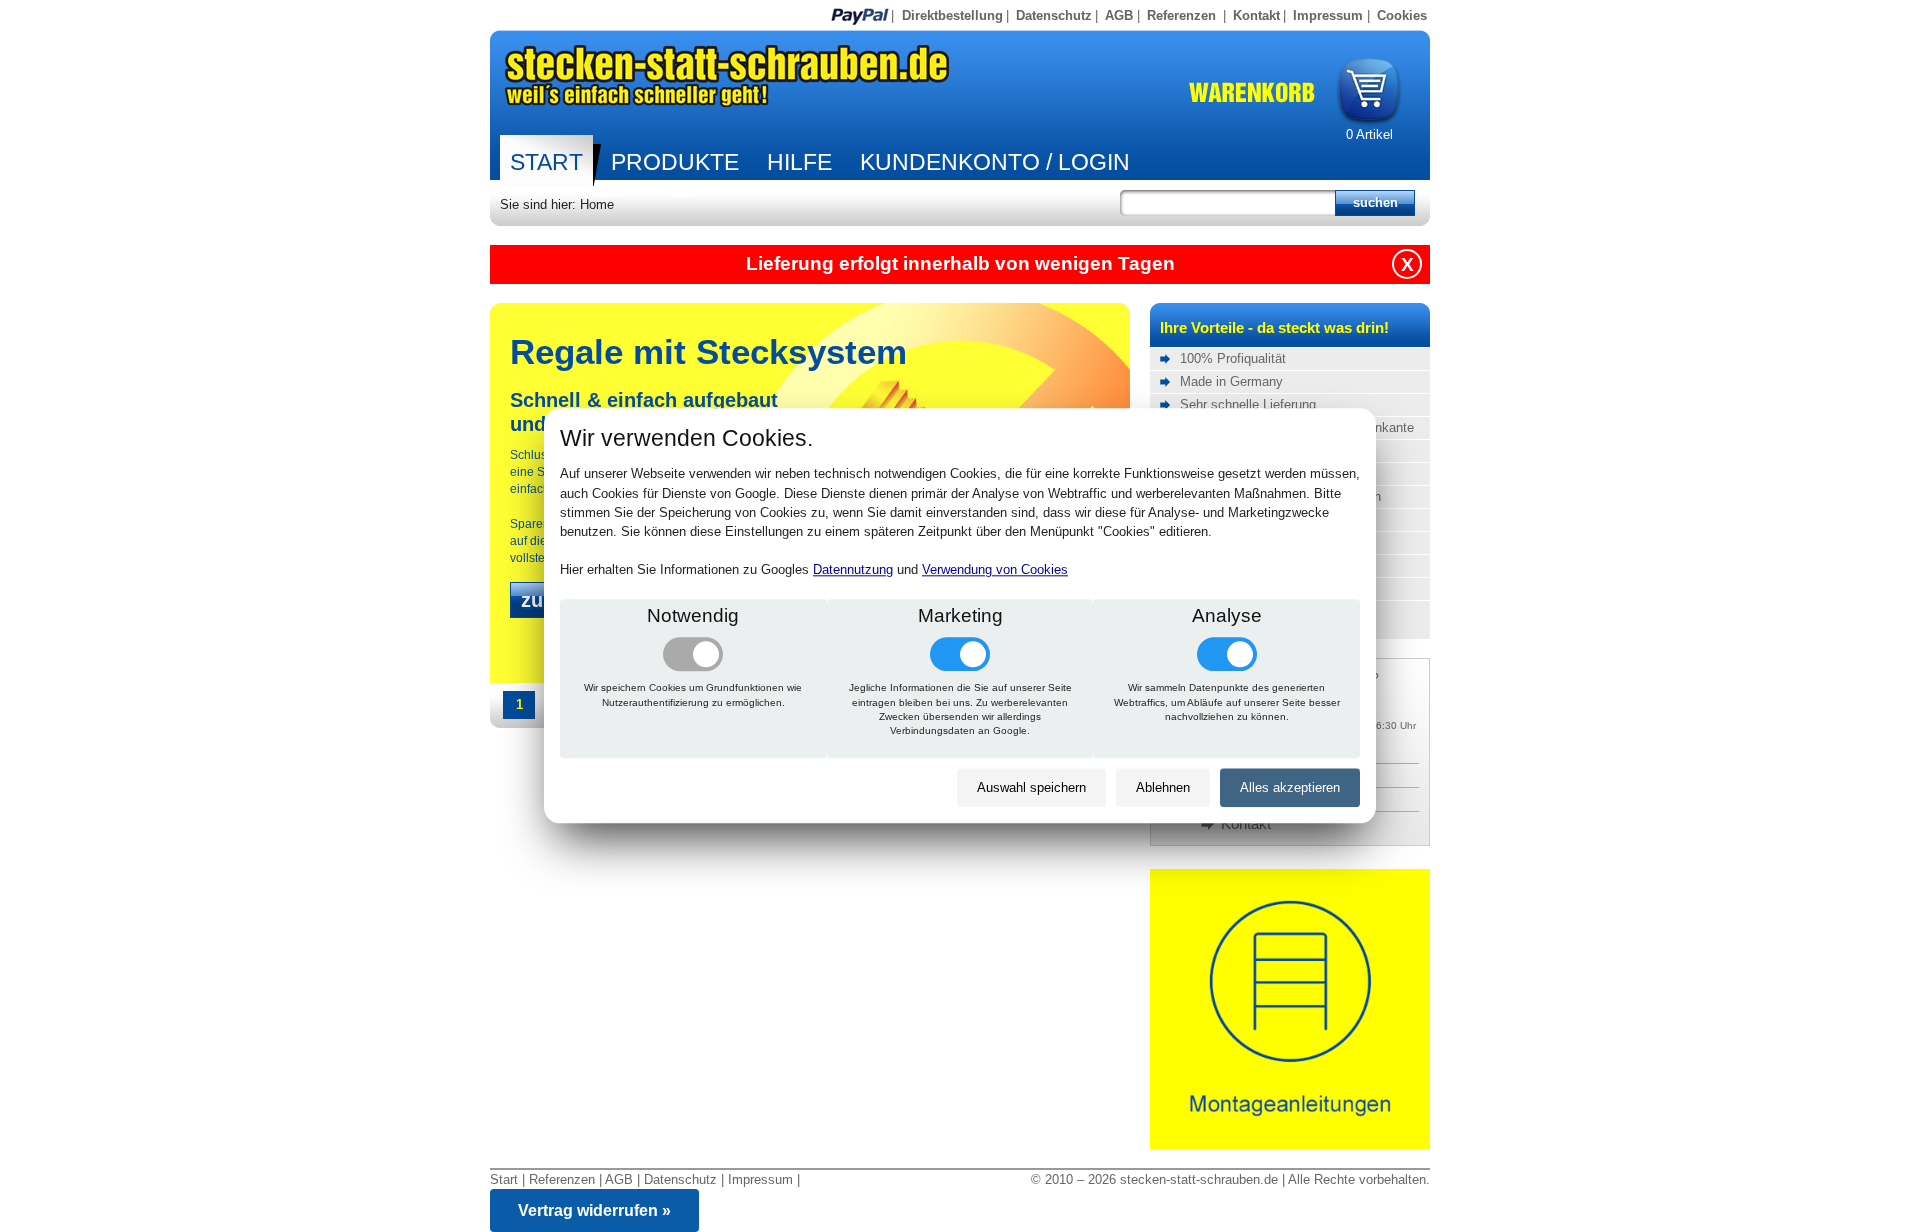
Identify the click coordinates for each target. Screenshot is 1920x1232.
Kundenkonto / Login (995, 162)
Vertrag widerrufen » (594, 1210)
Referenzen (1181, 15)
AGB (1119, 15)
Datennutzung (853, 570)
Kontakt (1256, 15)
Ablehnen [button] (1163, 787)
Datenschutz (1054, 15)
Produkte (675, 162)
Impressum (1328, 15)
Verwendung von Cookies (995, 570)
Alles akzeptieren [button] (1290, 787)
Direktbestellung (952, 15)
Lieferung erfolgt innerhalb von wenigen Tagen (960, 263)
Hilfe (799, 162)
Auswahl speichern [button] (1031, 787)
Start (546, 162)
